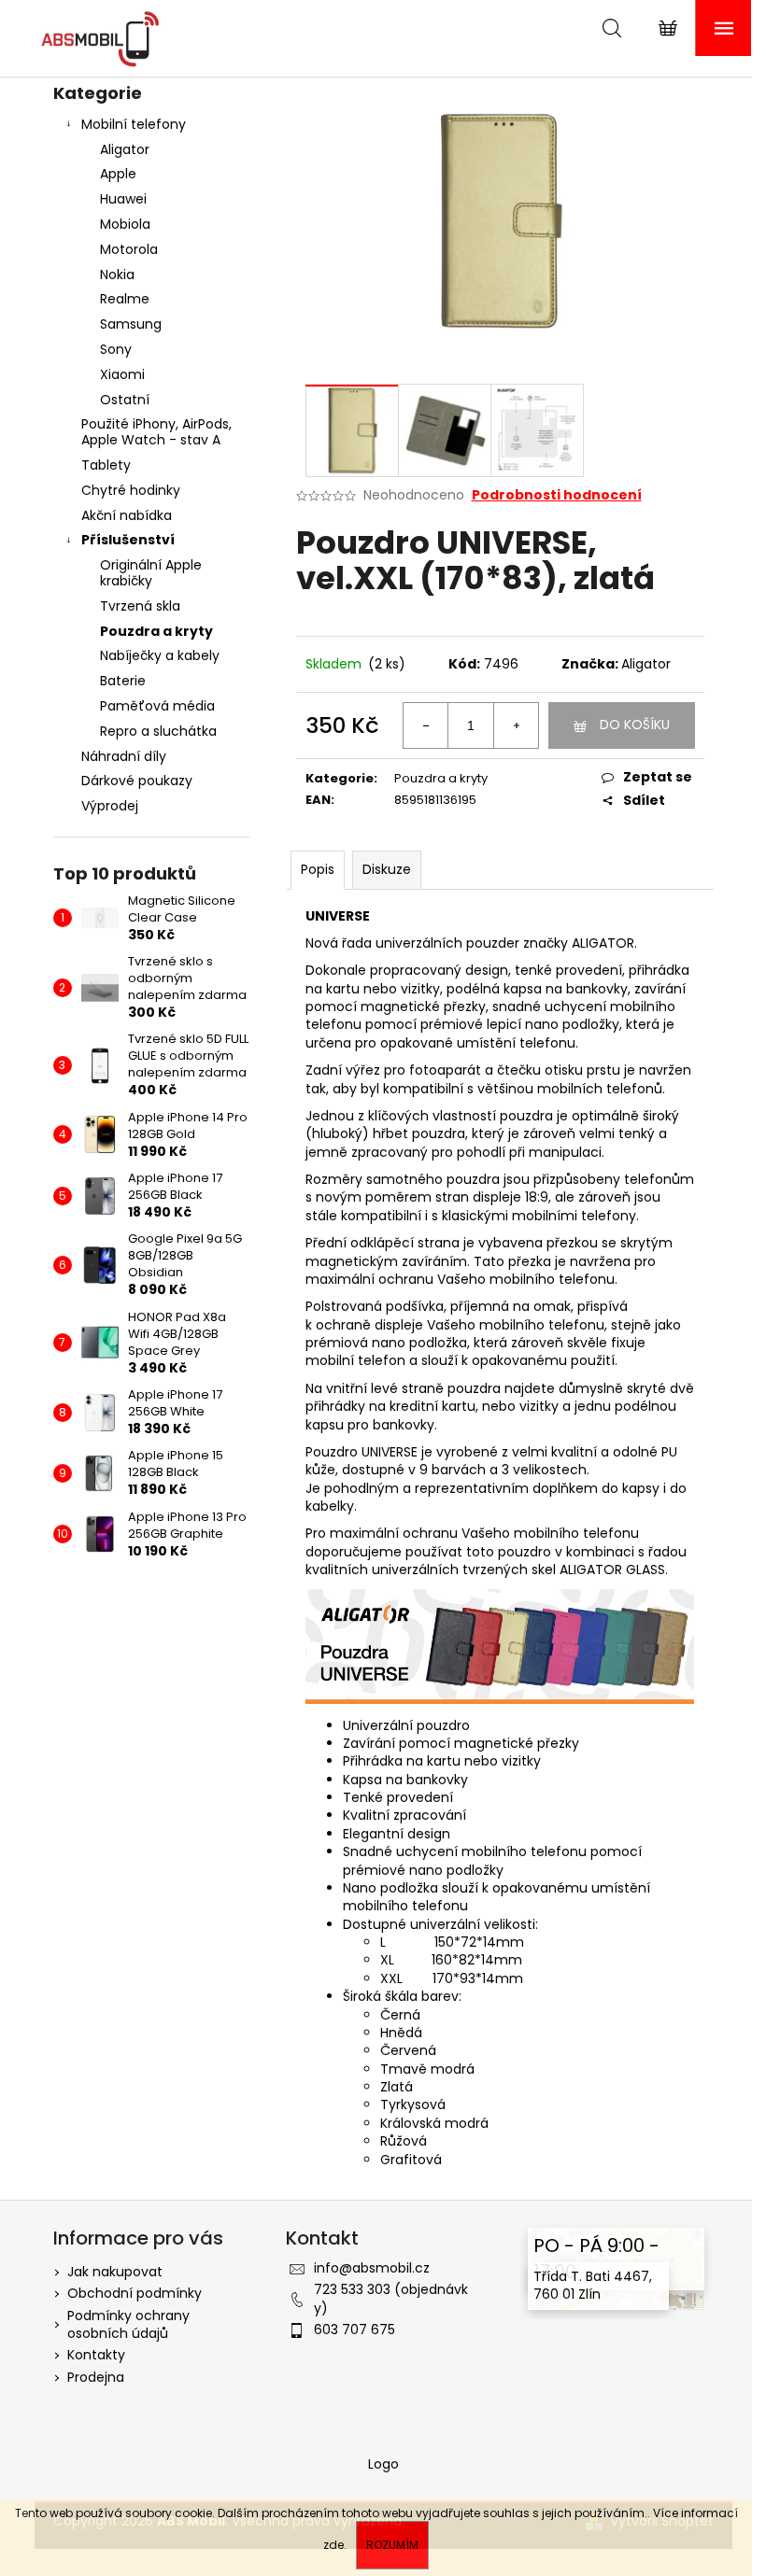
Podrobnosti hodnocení (557, 495)
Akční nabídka (127, 515)
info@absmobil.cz (372, 2268)
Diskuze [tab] (387, 869)
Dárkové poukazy (137, 781)
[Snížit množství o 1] (426, 725)
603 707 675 (355, 2330)
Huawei (123, 199)
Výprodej (110, 806)
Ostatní (125, 400)
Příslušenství (128, 540)
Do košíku (635, 725)
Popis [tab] (318, 869)
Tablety (106, 465)
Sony (116, 349)
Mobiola (125, 224)
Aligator (125, 149)
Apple (118, 174)
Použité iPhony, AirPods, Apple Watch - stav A (156, 432)
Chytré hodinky (131, 490)
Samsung (131, 324)
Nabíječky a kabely (160, 655)
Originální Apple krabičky (151, 573)
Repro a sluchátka (158, 731)
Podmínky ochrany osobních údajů (128, 2324)
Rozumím (392, 2545)
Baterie (123, 681)
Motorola (129, 249)
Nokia (117, 274)
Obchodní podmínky (135, 2293)
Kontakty (96, 2355)
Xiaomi (122, 374)
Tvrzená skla (140, 606)
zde (333, 2545)
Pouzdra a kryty (156, 631)
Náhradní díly (124, 756)
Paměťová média (157, 706)
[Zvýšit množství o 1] (516, 725)
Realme (125, 299)
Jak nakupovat (115, 2272)
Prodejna (96, 2377)
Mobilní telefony (134, 124)
